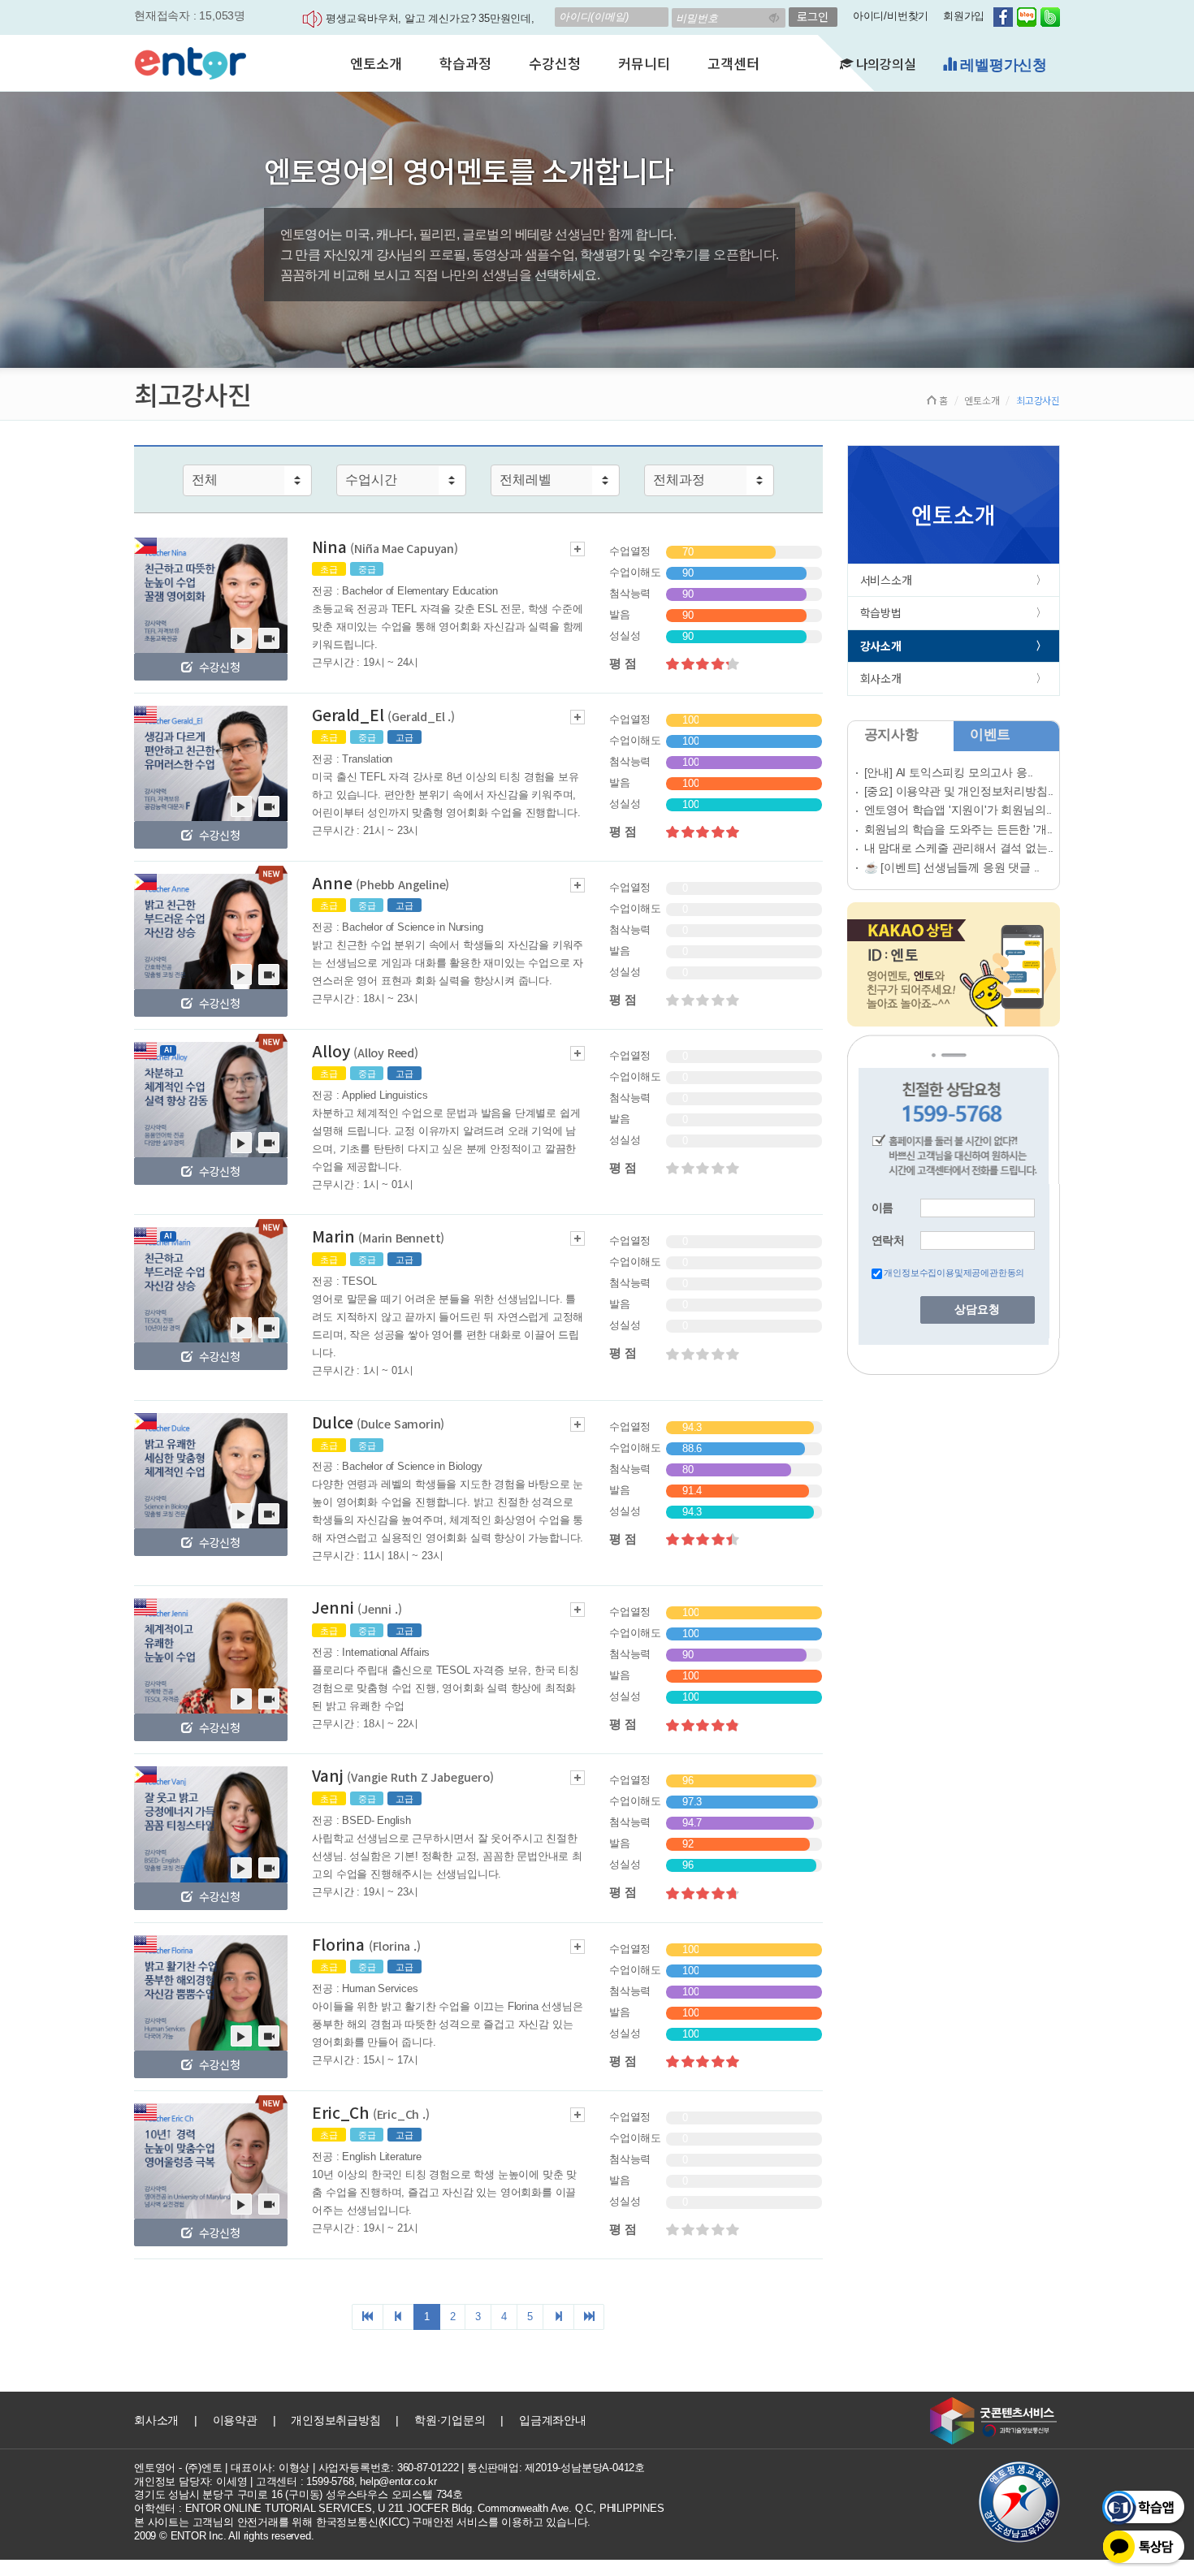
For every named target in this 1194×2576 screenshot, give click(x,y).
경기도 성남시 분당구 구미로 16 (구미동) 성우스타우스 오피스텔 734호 (298, 2494)
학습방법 (881, 612)
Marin (378, 1236)
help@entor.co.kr (398, 2481)
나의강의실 (885, 63)
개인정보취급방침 (335, 2420)
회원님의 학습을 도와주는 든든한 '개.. (959, 829)
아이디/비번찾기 (891, 16)
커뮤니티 (644, 63)
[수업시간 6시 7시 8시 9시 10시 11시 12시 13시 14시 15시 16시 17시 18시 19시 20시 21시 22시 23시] (401, 480)
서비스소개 (886, 580)
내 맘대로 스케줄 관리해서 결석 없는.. (959, 848)
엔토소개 (376, 63)
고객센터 (733, 63)
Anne (381, 882)
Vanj (402, 1775)
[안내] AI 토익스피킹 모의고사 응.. (949, 772)
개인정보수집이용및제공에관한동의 (954, 1273)
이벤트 (990, 735)
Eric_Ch (370, 2112)
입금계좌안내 (553, 2420)
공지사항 (891, 735)
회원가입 (964, 16)
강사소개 (881, 646)
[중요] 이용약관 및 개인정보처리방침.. (959, 791)
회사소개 (881, 678)
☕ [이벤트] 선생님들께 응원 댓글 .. (952, 867)
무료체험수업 (1001, 65)
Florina (366, 1944)
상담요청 (977, 1310)
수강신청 (554, 63)
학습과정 (465, 63)
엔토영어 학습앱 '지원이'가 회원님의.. (958, 810)
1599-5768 (330, 2481)
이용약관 (235, 2420)
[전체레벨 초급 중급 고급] (555, 480)
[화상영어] (190, 61)
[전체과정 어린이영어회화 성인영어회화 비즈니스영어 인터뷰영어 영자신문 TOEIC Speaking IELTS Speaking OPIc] (709, 480)
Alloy (365, 1050)
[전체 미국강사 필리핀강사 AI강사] (247, 480)
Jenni (357, 1607)
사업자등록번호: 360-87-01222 (389, 2468)
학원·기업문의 (450, 2420)
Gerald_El (383, 714)
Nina (385, 546)
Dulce (378, 1422)
